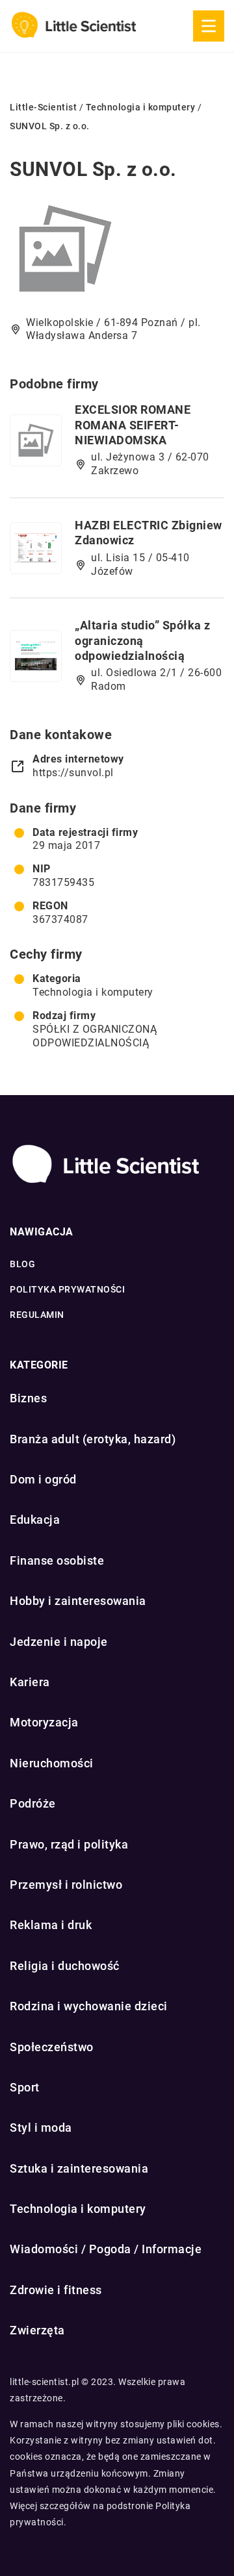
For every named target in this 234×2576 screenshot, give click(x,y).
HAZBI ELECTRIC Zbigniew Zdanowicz (149, 533)
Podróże (33, 1803)
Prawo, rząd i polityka (69, 1844)
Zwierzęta (37, 2330)
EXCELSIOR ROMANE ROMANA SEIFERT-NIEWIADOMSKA (133, 425)
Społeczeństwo (52, 2047)
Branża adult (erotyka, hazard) (93, 1439)
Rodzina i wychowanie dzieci (89, 2006)
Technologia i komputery (93, 992)
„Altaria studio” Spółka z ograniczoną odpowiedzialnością (143, 640)
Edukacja (35, 1520)
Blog (22, 1264)
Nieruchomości (52, 1763)
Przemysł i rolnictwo (66, 1885)
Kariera (30, 1682)
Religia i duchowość (65, 1966)
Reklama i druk (51, 1925)
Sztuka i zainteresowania (79, 2168)
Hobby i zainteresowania (78, 1601)
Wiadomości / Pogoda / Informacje (106, 2249)
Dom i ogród (43, 1479)
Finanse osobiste (57, 1560)
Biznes (28, 1398)
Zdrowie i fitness (56, 2290)
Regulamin (37, 1315)
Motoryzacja (44, 1722)
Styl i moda (41, 2128)
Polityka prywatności (67, 1289)
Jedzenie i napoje (59, 1642)
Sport (25, 2087)
